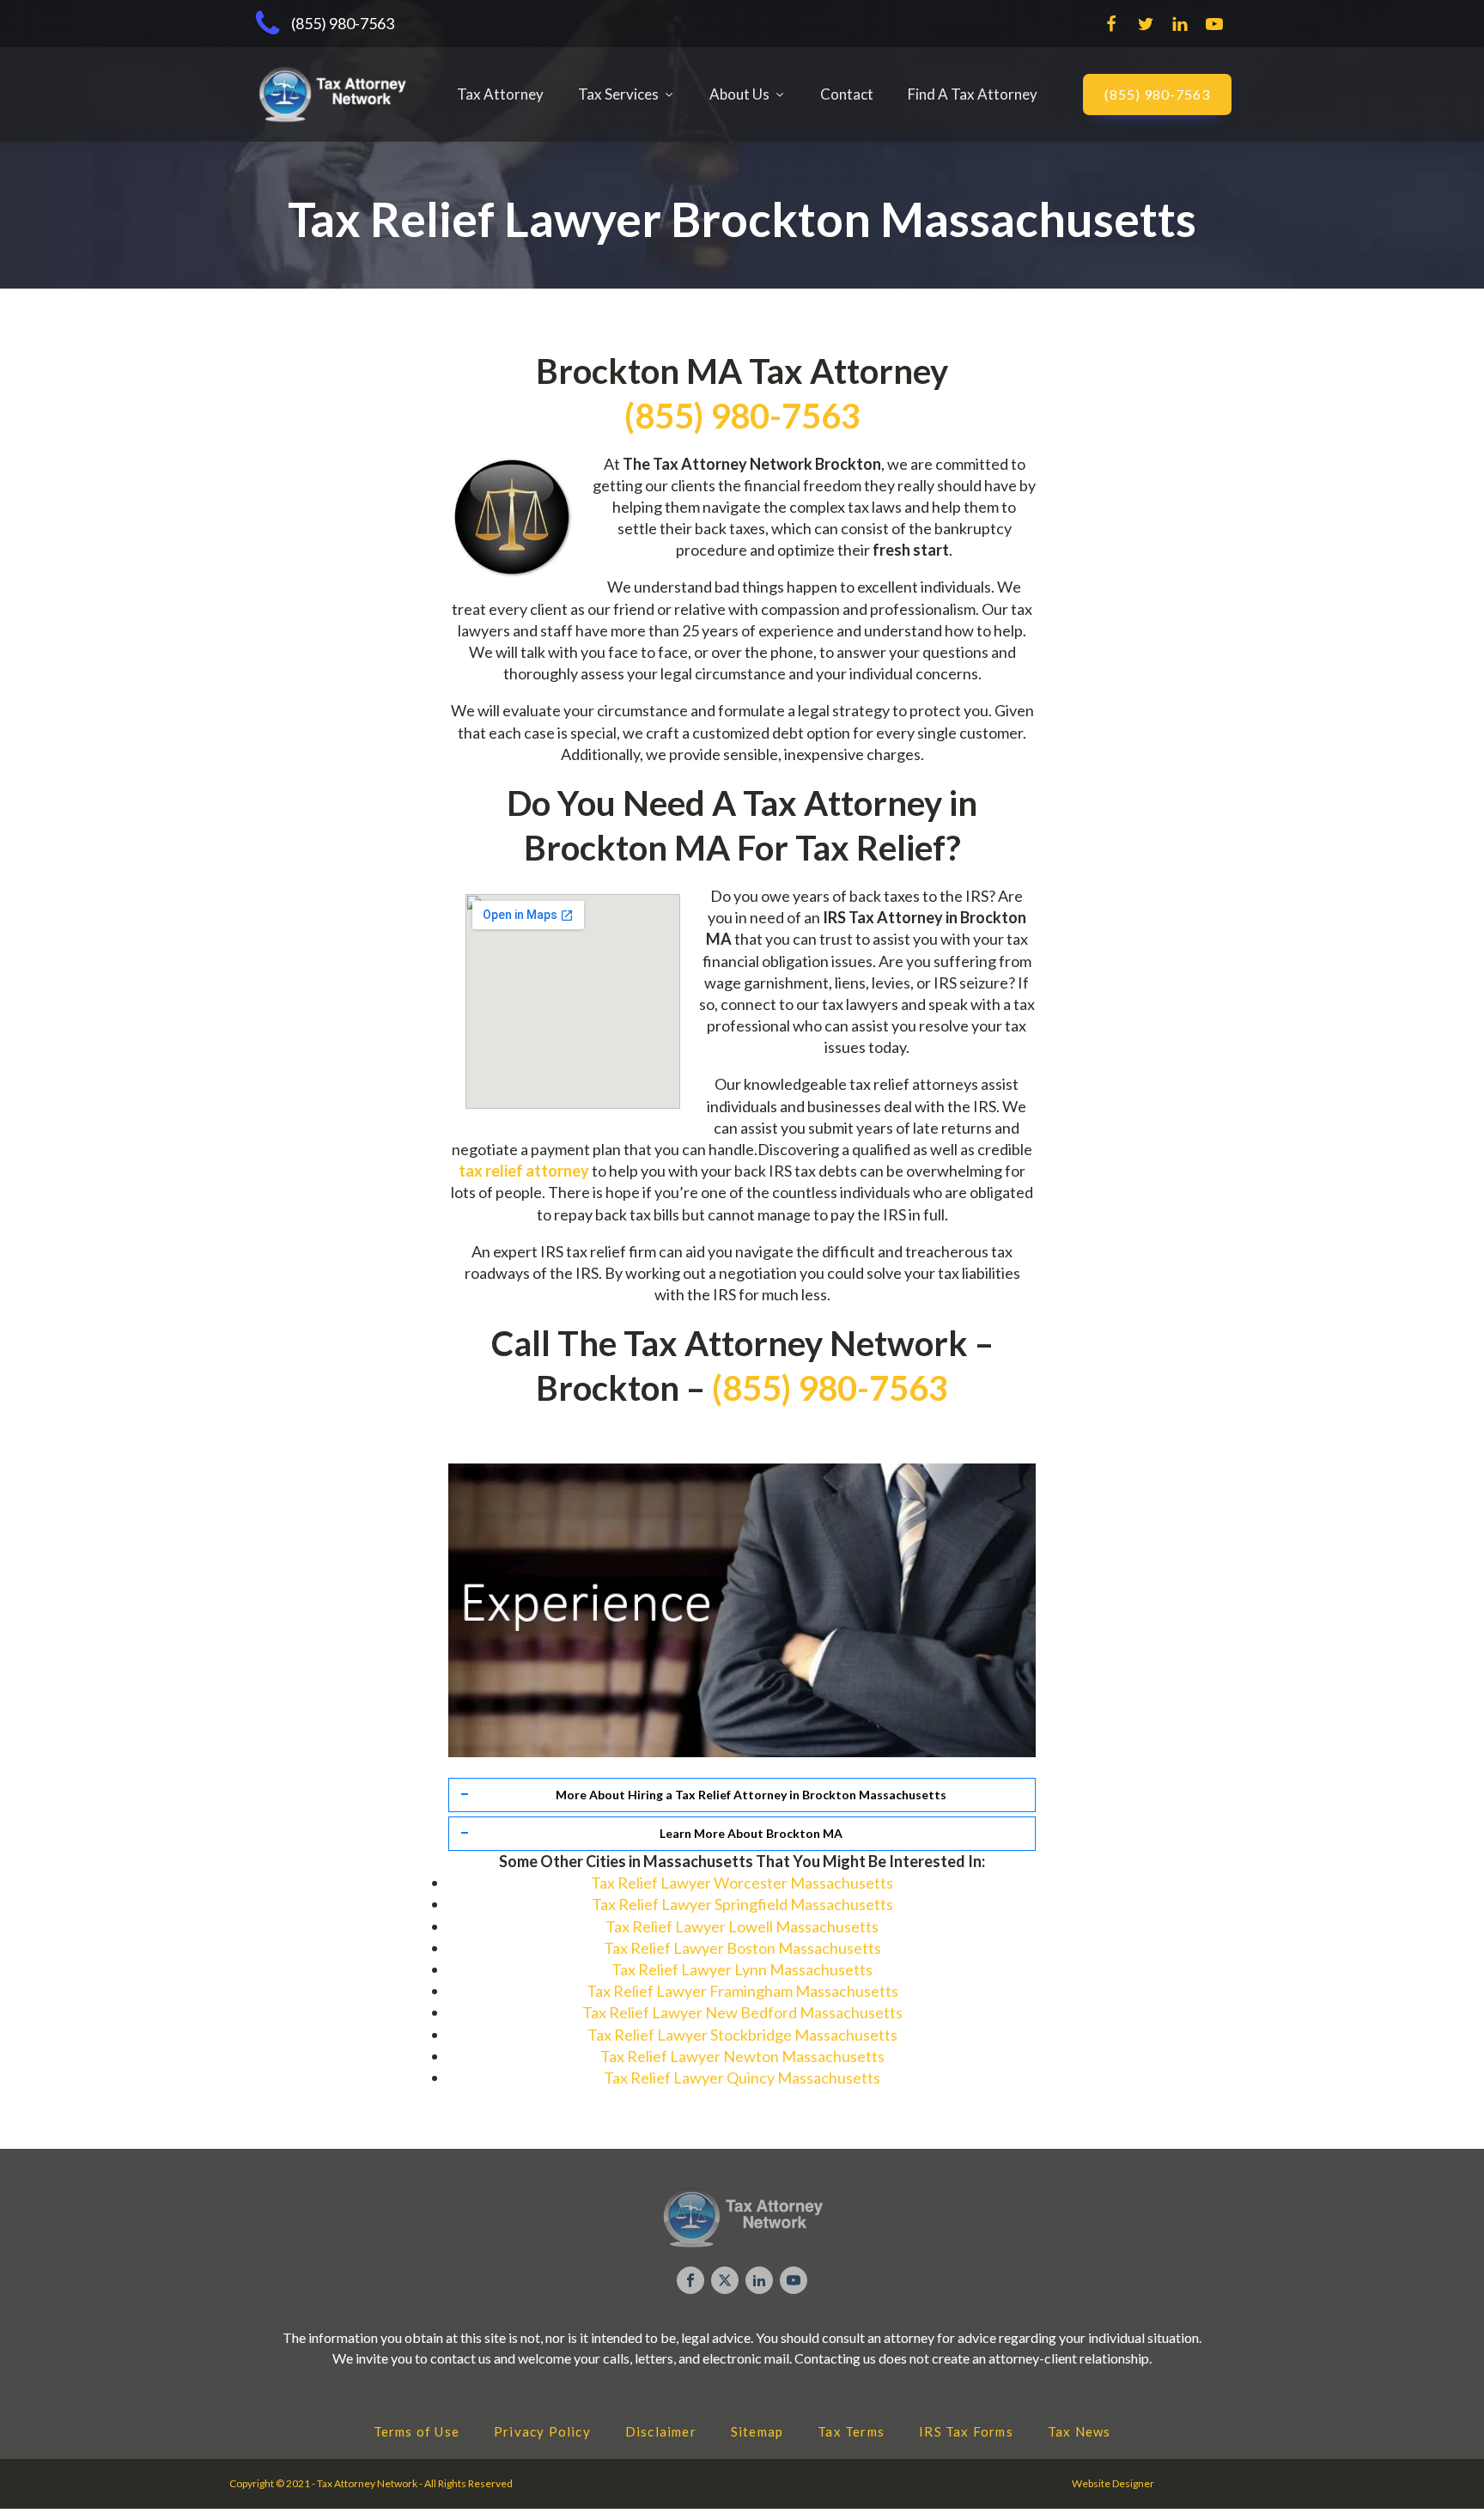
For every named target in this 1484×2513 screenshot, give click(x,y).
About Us (739, 94)
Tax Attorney (500, 94)
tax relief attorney (524, 1171)
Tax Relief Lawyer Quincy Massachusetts (742, 2078)
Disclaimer (661, 2431)
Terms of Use (417, 2431)
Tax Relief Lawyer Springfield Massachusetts (742, 1904)
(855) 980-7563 (1157, 94)
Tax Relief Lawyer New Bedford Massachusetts (742, 2012)
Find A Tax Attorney (973, 94)
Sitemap (757, 2431)
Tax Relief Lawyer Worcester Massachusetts (742, 1883)
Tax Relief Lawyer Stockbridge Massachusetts (742, 2035)
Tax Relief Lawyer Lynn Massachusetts (742, 1969)
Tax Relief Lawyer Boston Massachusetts (742, 1948)
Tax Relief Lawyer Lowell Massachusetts (742, 1926)
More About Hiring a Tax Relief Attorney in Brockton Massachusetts (751, 1795)
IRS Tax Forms (966, 2431)
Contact (847, 94)
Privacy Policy (542, 2431)
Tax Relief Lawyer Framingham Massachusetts (742, 1991)
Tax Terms (851, 2431)
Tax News (1080, 2431)
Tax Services (618, 94)
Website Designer (1113, 2483)
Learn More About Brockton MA (751, 1833)
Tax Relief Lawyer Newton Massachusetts (742, 2056)
